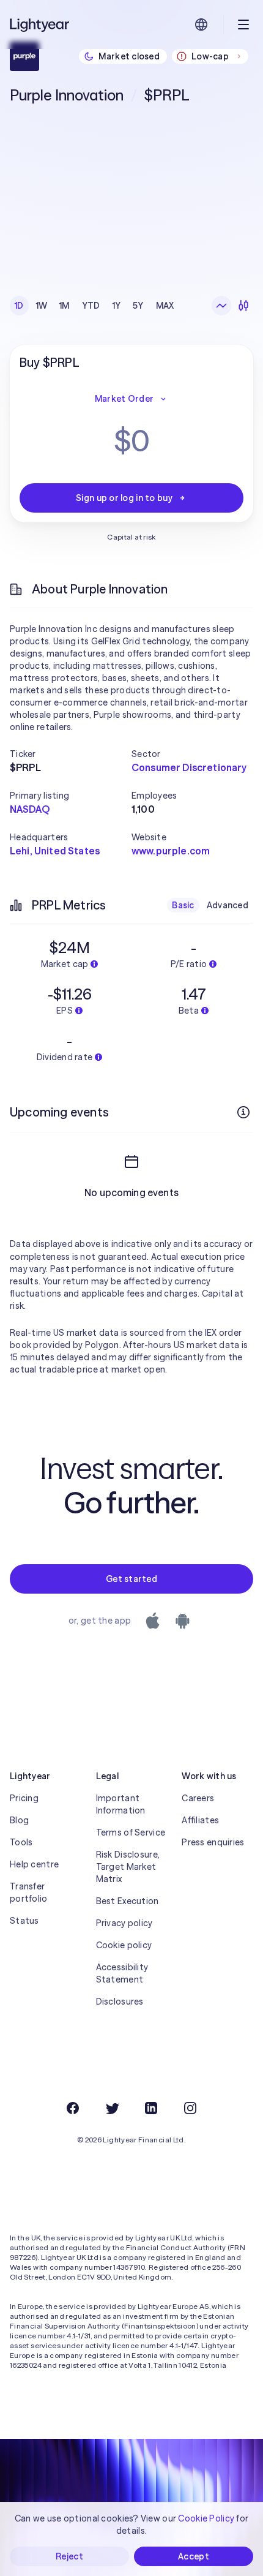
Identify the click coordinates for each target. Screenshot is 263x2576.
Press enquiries (213, 1842)
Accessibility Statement (122, 1973)
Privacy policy (124, 1923)
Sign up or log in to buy (124, 498)
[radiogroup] (94, 306)
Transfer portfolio (29, 1892)
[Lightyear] (40, 24)
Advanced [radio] (228, 905)
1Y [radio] (117, 306)
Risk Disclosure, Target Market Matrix (128, 1867)
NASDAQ (30, 809)
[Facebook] (73, 2108)
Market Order (124, 399)
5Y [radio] (138, 306)
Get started (131, 1579)
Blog (19, 1820)
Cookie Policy (206, 2518)
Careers (198, 1798)
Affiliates (200, 1820)
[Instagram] (190, 2108)
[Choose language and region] (201, 24)
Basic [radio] (183, 905)
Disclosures (120, 2002)
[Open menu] (243, 24)
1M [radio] (65, 306)
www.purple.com (171, 851)
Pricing (24, 1798)
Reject (69, 2556)
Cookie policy (124, 1945)
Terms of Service (131, 1832)
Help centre (34, 1864)
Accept (194, 2556)
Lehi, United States (55, 851)
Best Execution (128, 1901)
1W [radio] (42, 306)
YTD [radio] (91, 306)
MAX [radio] (165, 306)
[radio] (221, 306)
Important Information (121, 1804)
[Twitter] (112, 2108)
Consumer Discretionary (189, 767)
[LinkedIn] (151, 2108)
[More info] (243, 1112)
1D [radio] (19, 306)
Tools (21, 1842)
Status (24, 1921)
